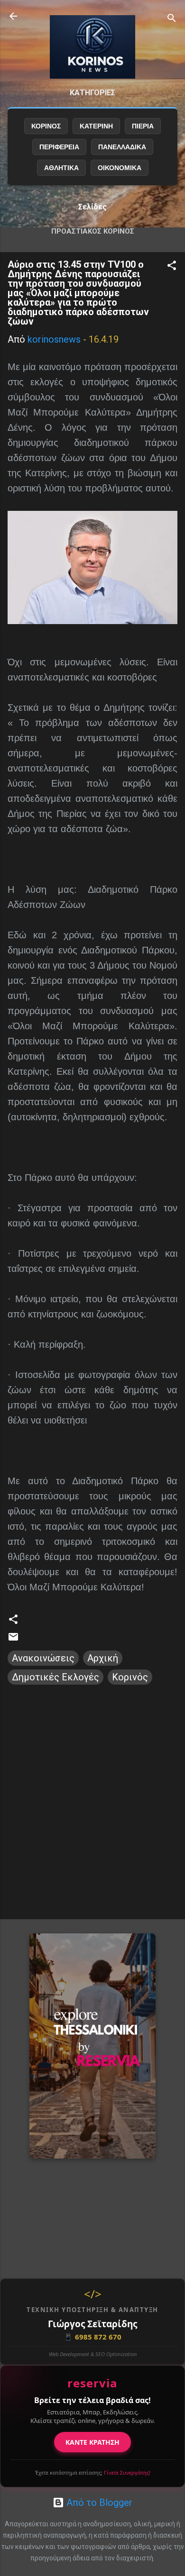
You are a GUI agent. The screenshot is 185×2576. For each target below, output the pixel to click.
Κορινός (130, 1677)
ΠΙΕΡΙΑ (143, 126)
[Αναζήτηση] (172, 19)
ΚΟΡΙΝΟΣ (46, 126)
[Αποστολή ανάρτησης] (13, 1639)
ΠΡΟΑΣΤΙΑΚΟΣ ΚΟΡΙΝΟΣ (93, 231)
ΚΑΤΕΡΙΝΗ (96, 126)
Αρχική (103, 1658)
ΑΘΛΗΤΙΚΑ (61, 168)
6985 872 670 (92, 2337)
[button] (172, 267)
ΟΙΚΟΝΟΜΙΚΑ (120, 168)
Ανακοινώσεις (43, 1658)
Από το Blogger (98, 2503)
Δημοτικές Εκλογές (55, 1677)
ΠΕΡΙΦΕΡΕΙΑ (59, 147)
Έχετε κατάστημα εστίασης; (93, 2472)
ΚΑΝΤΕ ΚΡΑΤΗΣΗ (92, 2442)
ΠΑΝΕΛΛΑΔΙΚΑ (122, 147)
